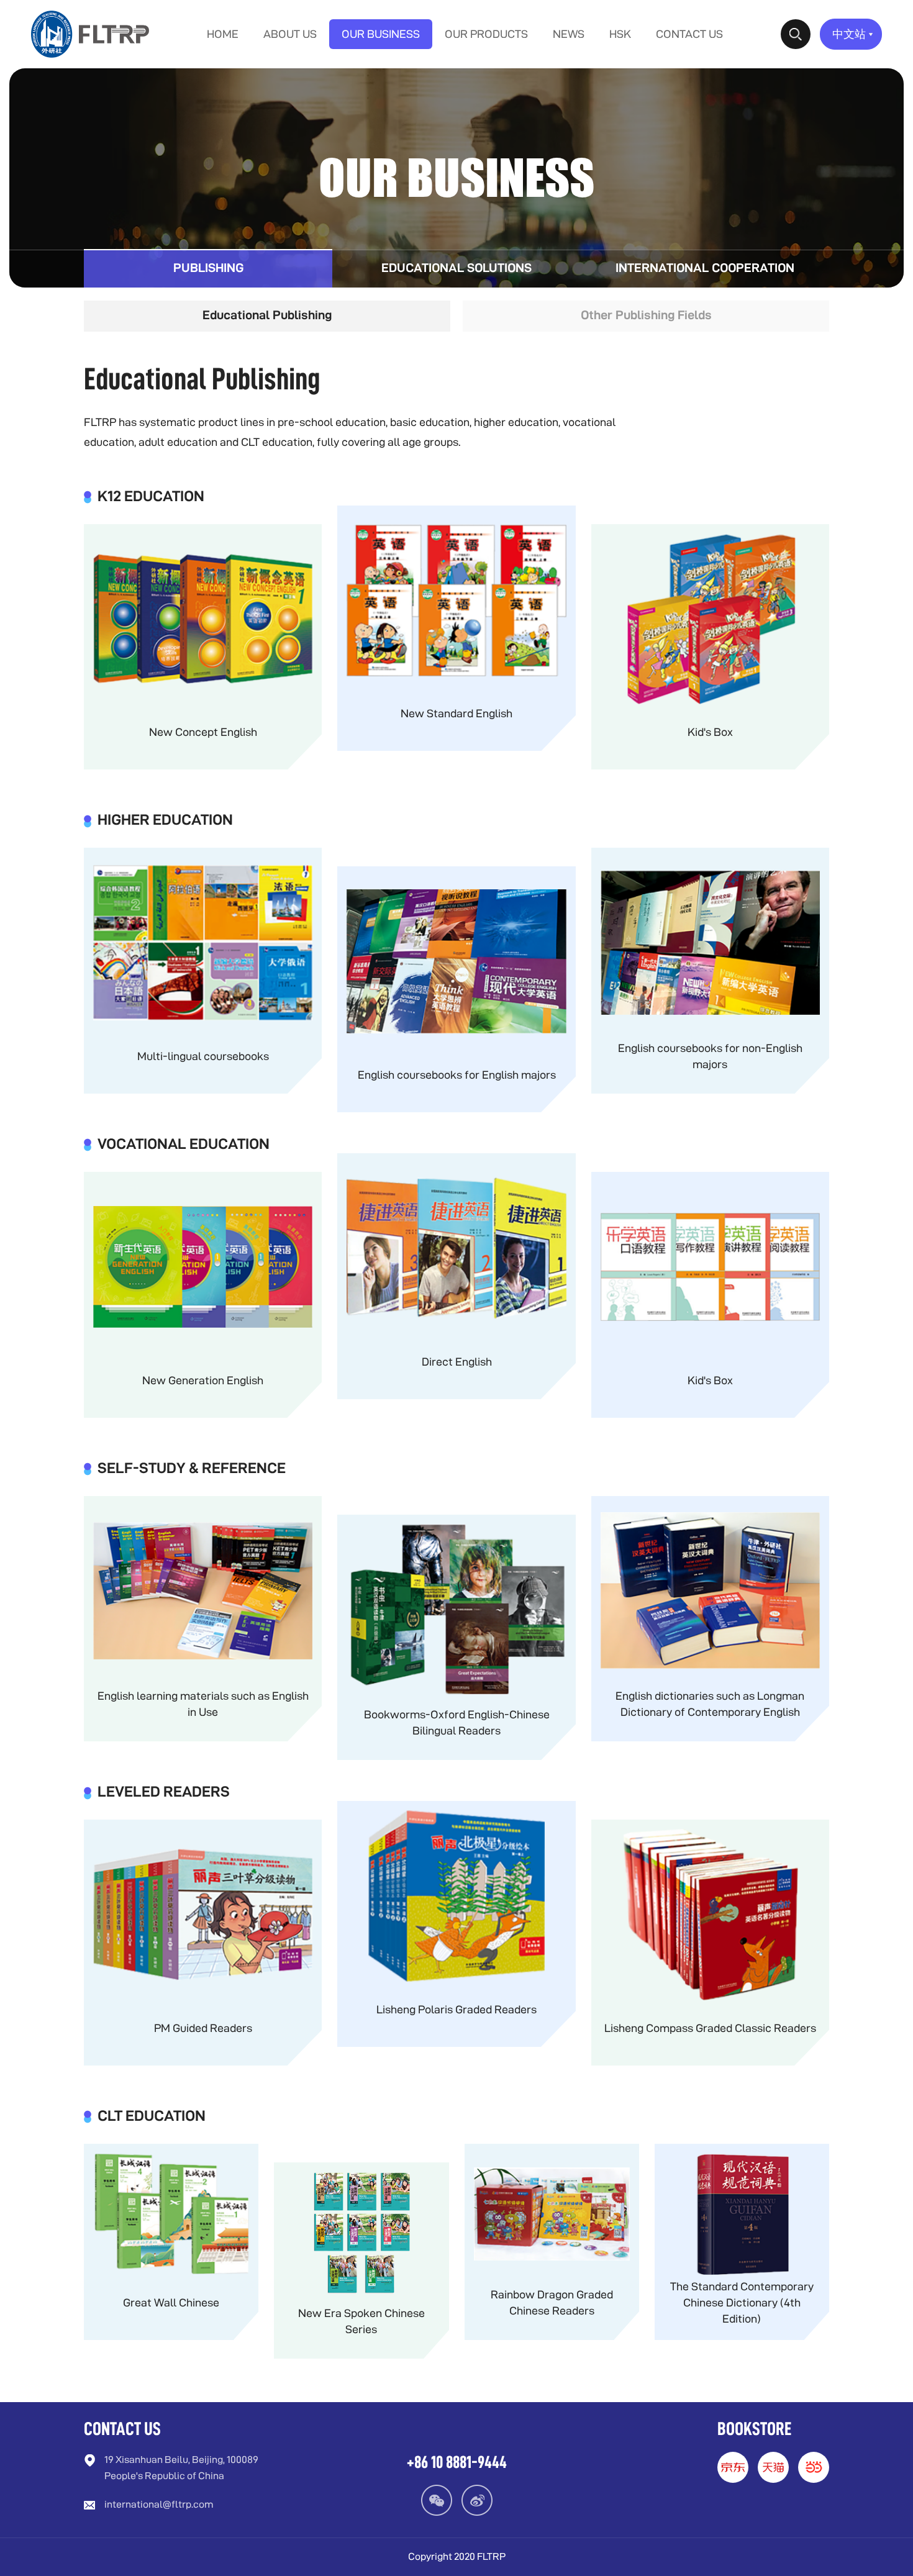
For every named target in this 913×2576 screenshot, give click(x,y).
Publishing (208, 269)
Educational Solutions (457, 269)
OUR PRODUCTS (486, 34)
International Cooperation (705, 269)
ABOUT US (290, 34)
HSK (620, 34)
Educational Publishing (267, 316)
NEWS (569, 34)
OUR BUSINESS (381, 34)
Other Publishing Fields (646, 316)
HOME (223, 34)
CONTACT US (689, 34)
